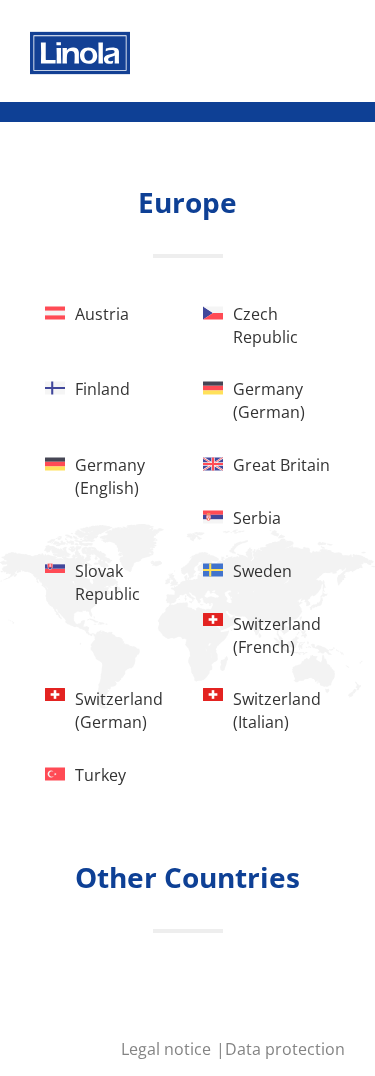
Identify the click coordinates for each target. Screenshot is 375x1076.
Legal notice (168, 1049)
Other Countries (187, 877)
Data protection (285, 1049)
